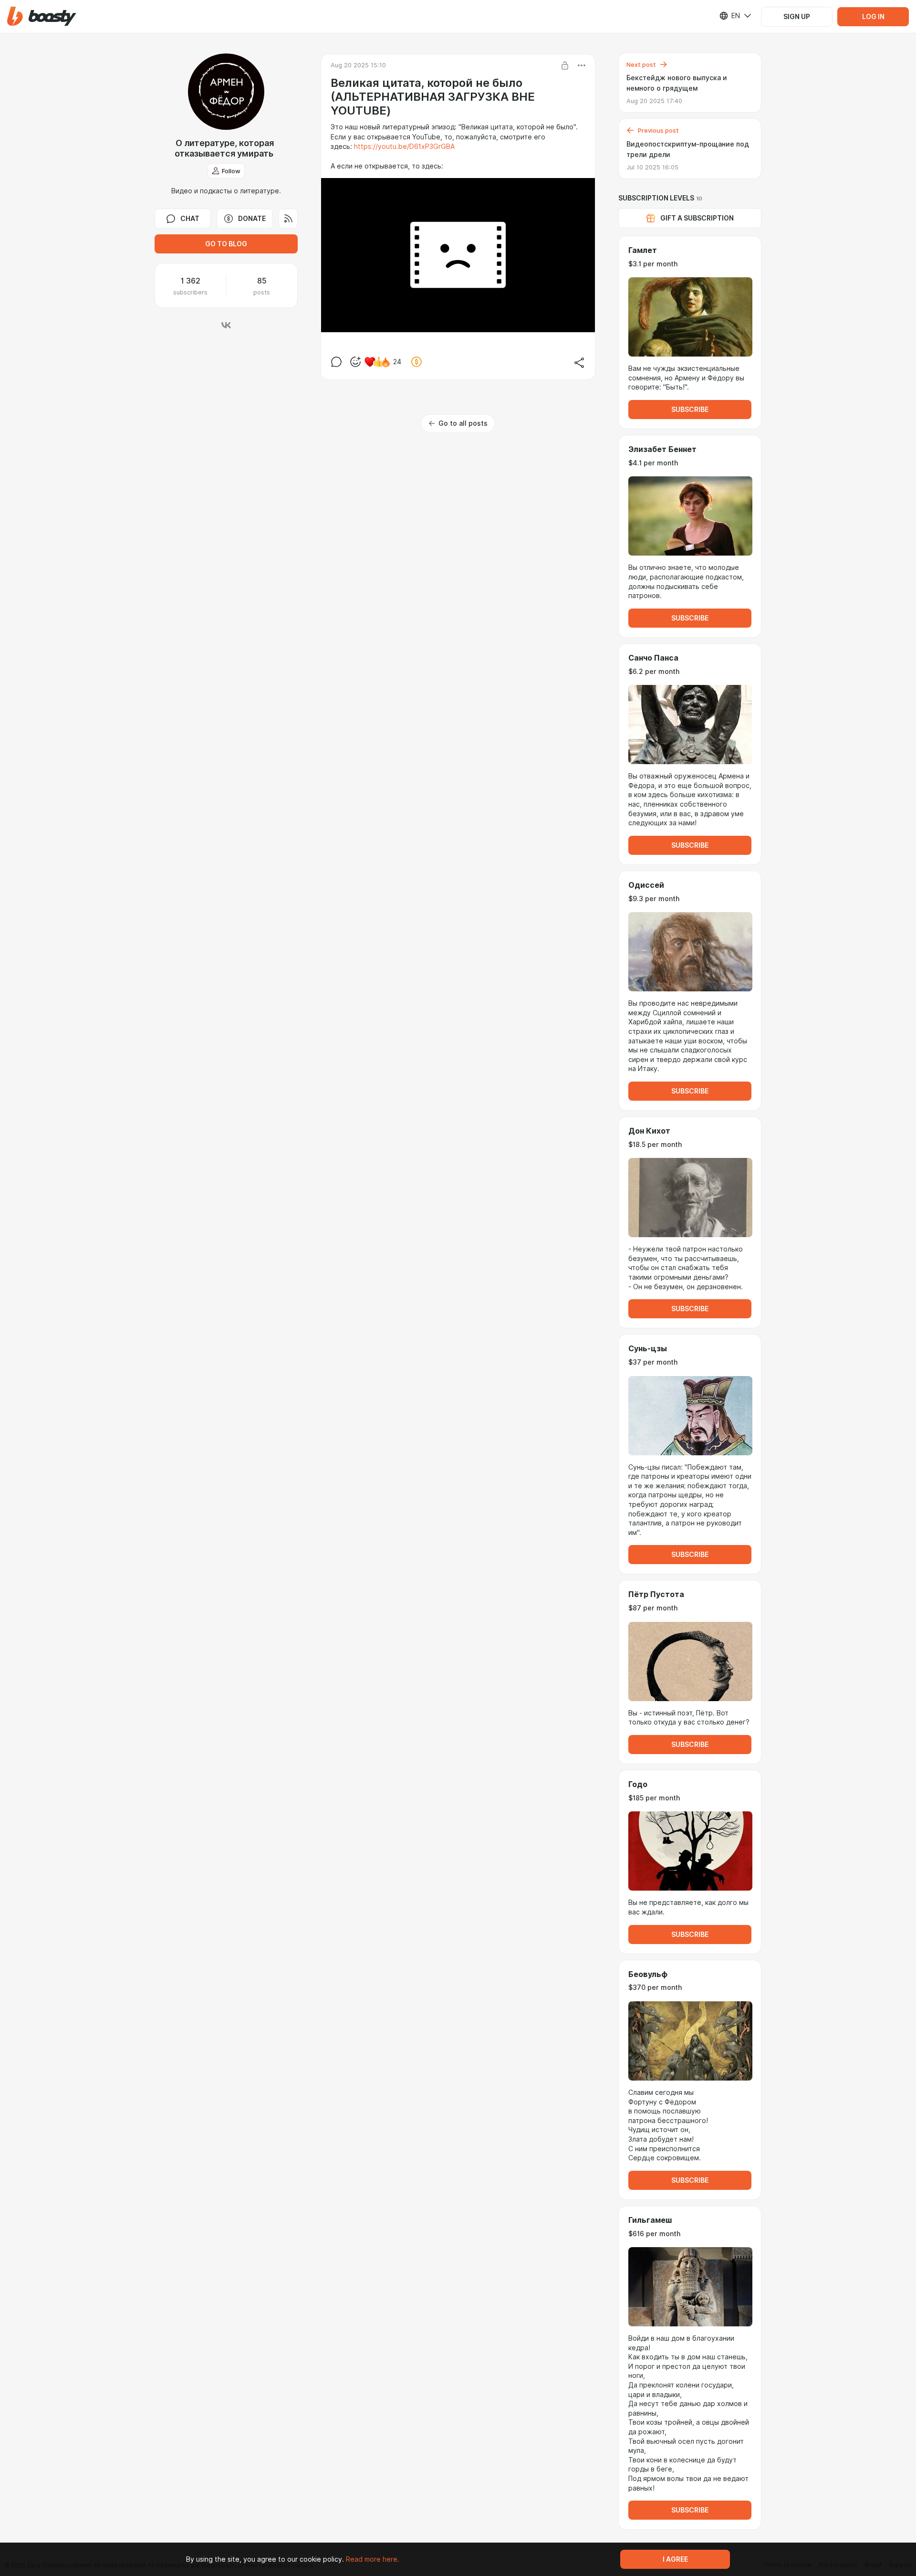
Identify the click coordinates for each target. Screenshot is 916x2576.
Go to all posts (463, 423)
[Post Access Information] (565, 65)
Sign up (797, 17)
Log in (873, 17)
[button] (42, 16)
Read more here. (373, 2559)
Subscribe (690, 410)
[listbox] (729, 16)
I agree (675, 2559)
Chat (190, 219)
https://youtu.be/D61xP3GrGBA (404, 147)
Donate (252, 219)
